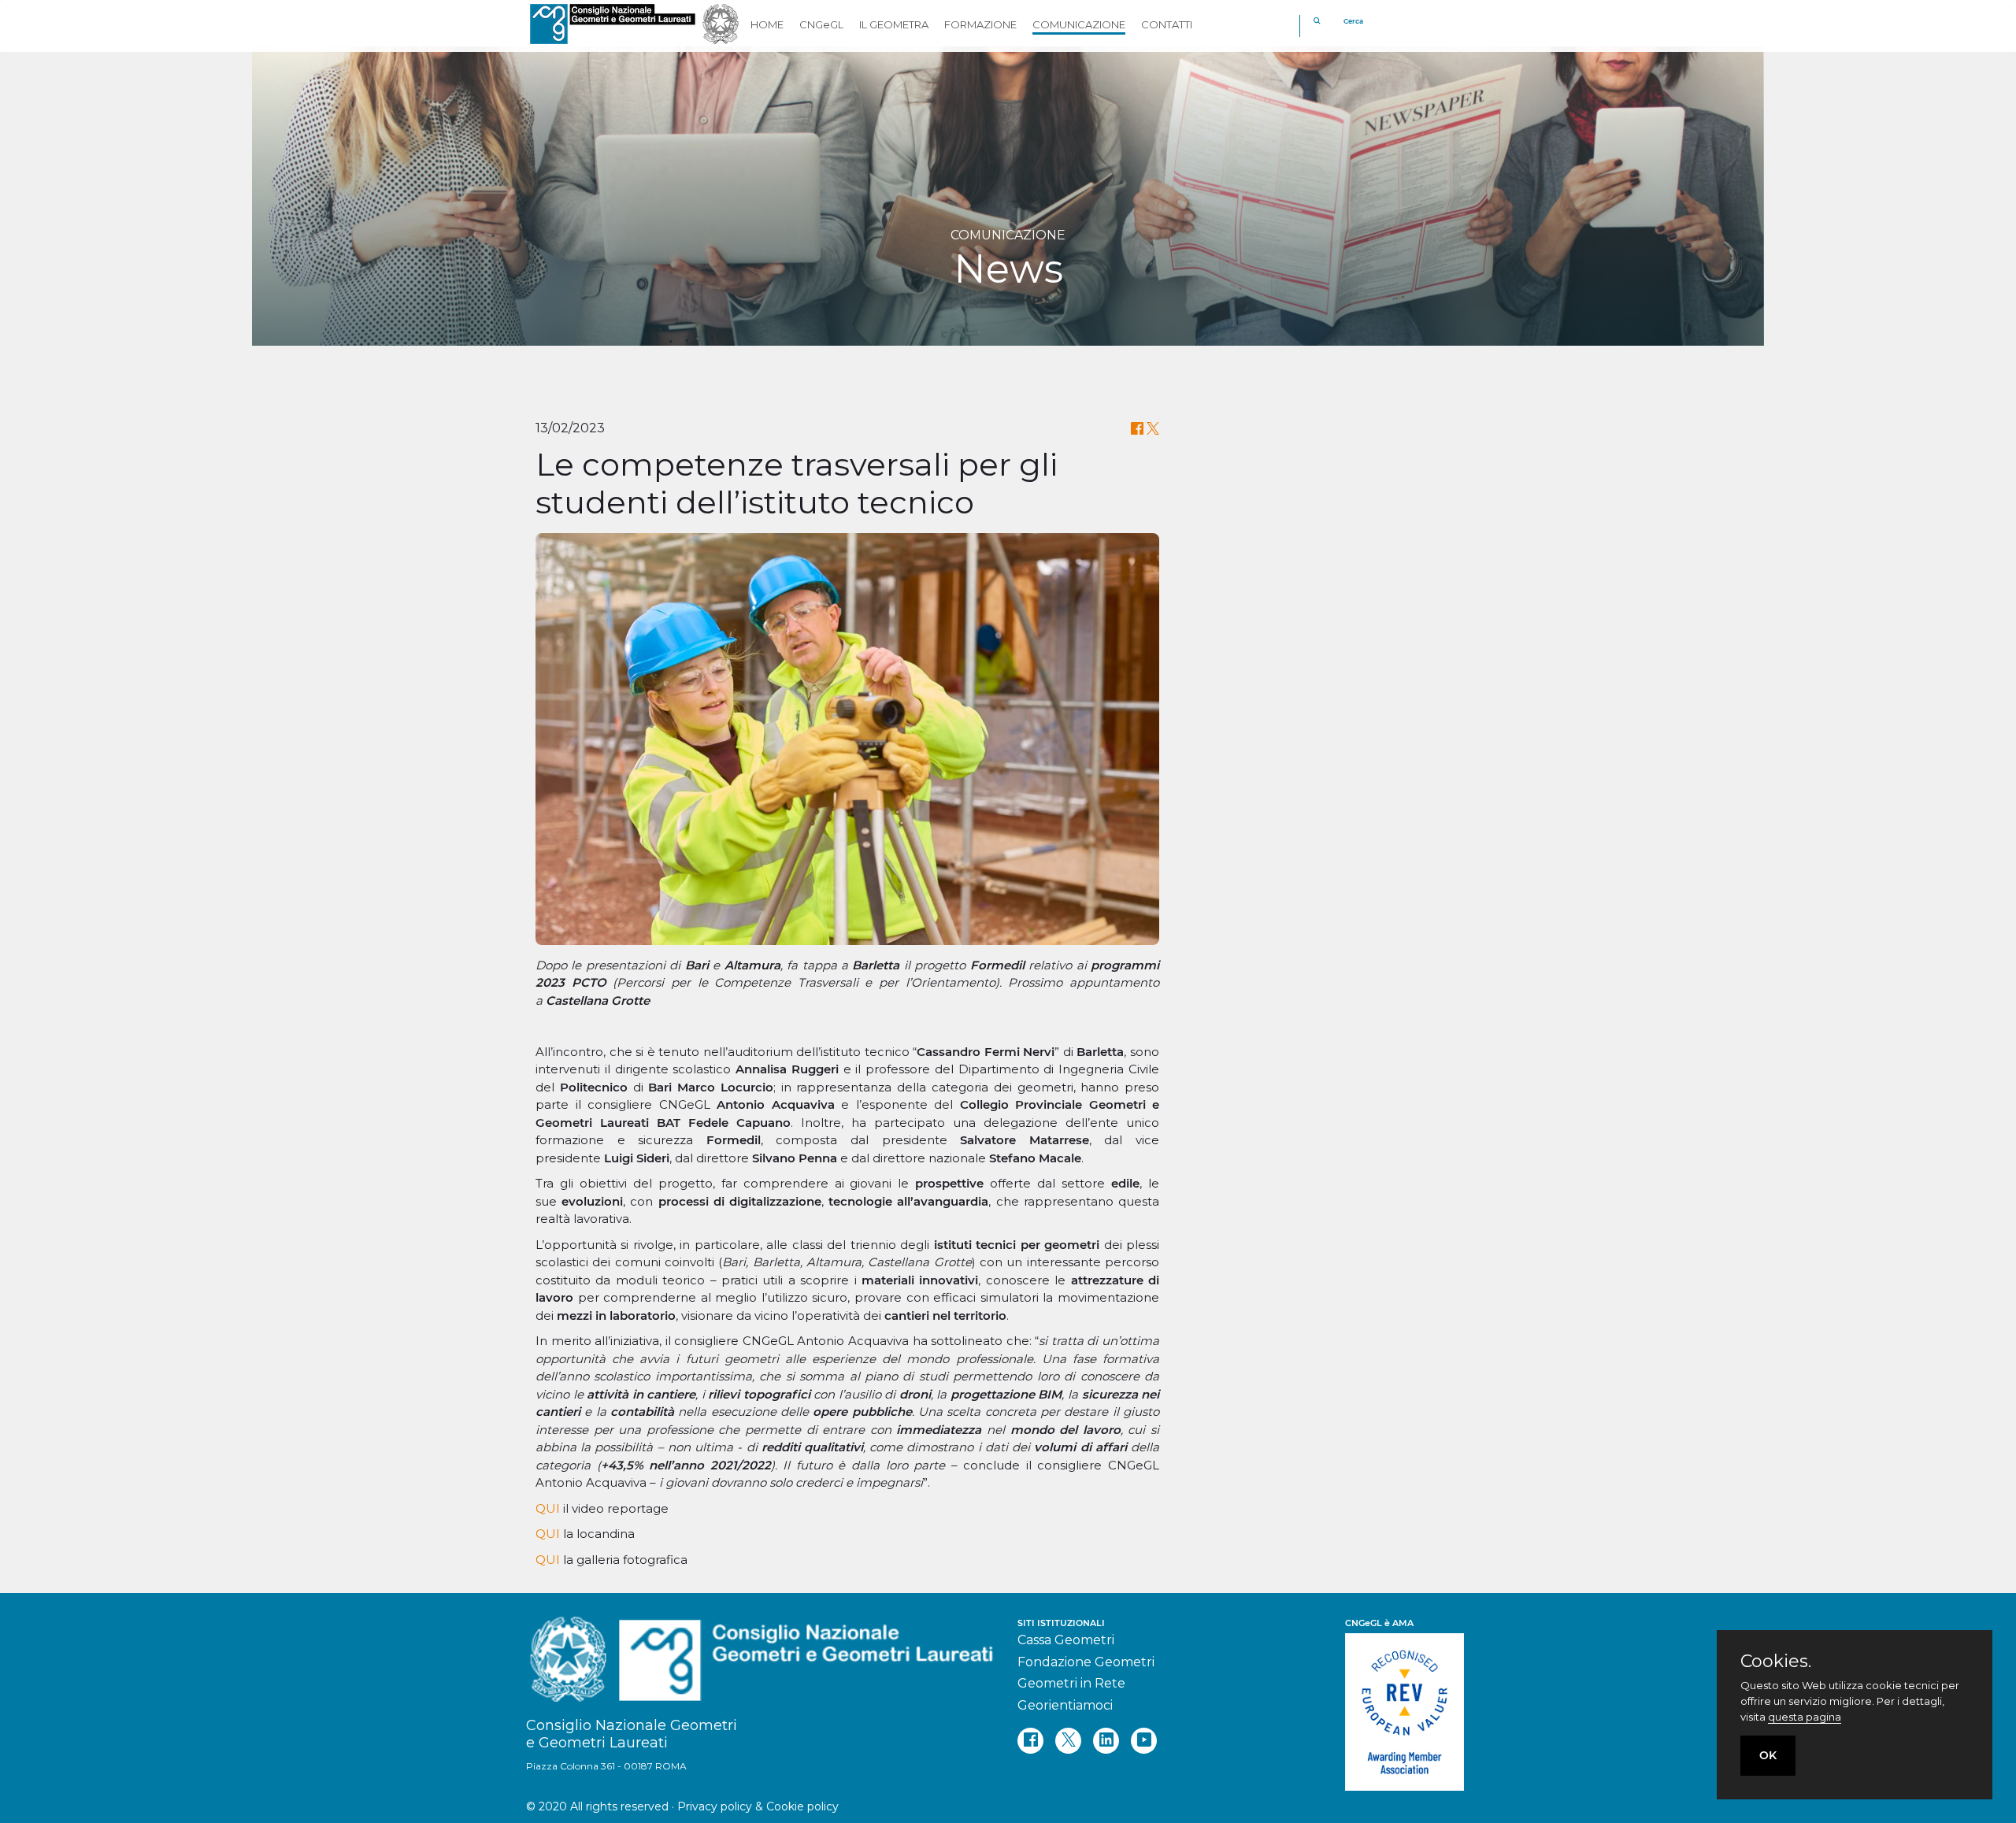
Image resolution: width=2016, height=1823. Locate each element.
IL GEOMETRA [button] (894, 24)
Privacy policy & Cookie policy (758, 1806)
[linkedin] (1106, 1741)
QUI (548, 1508)
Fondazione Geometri (1086, 1662)
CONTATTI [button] (1167, 24)
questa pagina (1805, 1717)
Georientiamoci (1065, 1705)
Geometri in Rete (1071, 1683)
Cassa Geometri (1066, 1640)
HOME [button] (767, 24)
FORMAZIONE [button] (980, 24)
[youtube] (1144, 1741)
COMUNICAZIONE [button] (1079, 24)
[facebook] (1030, 1741)
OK (1768, 1755)
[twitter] (1068, 1741)
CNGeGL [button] (821, 24)
